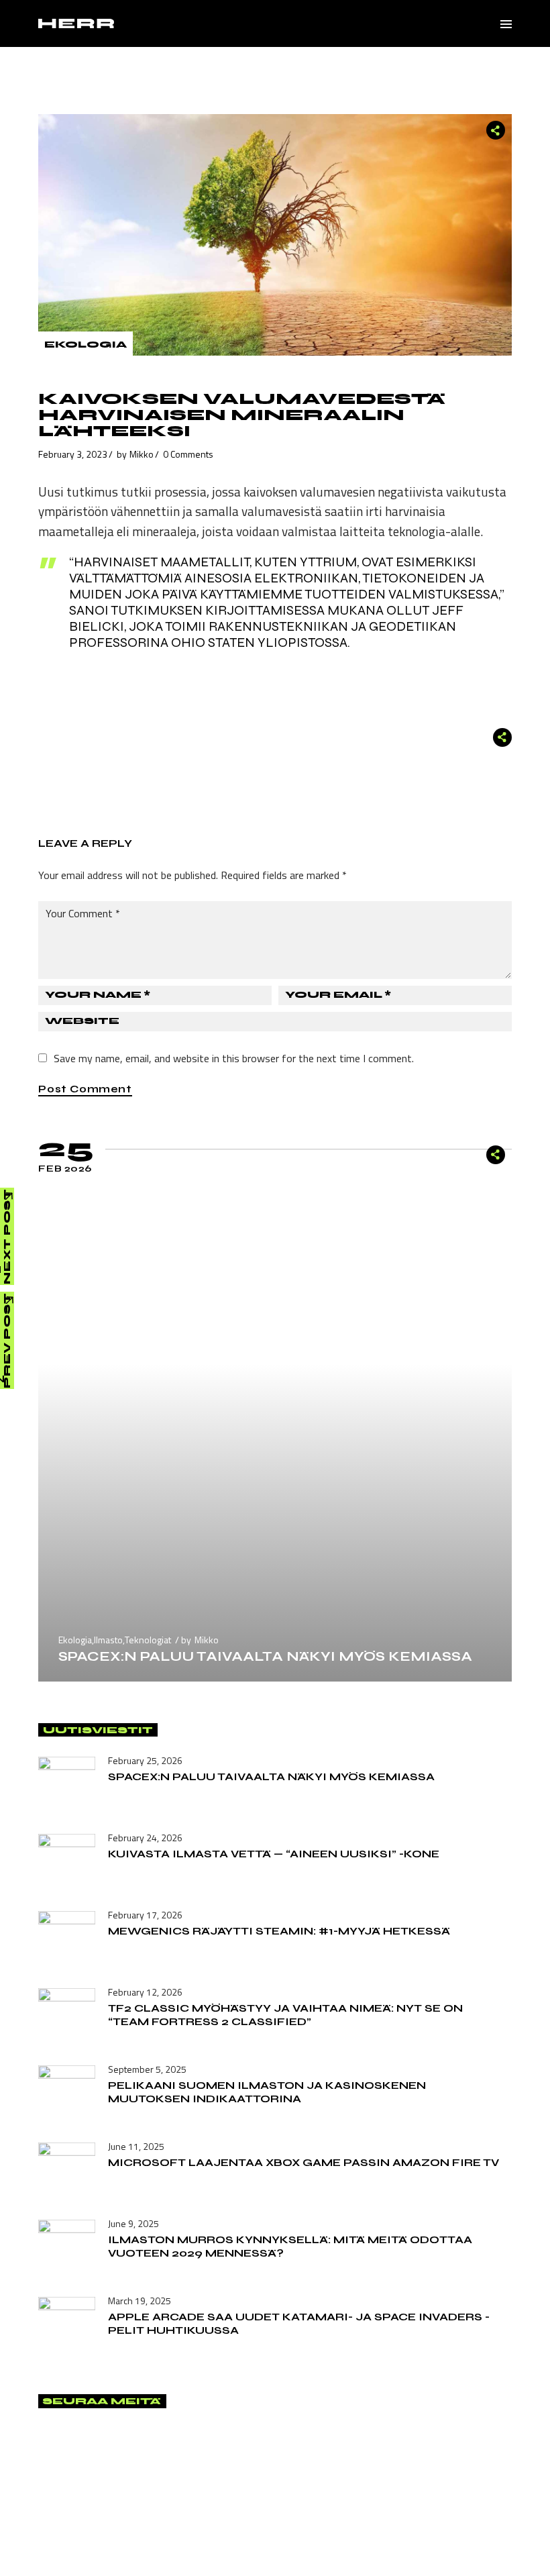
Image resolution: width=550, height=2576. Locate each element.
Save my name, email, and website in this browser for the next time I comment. (234, 1058)
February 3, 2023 (73, 454)
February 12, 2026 (145, 1992)
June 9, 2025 (133, 2223)
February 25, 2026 (145, 1760)
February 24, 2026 (145, 1838)
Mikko (142, 454)
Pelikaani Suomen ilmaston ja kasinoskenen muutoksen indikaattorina (267, 2092)
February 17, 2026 (145, 1915)
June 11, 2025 (136, 2146)
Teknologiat (148, 1640)
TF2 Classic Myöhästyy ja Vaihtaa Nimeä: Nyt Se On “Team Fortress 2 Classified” (285, 2015)
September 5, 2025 (147, 2069)
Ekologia (86, 345)
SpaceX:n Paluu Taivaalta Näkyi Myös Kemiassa (265, 1656)
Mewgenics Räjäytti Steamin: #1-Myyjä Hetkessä (279, 1931)
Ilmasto (108, 1640)
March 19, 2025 (140, 2301)
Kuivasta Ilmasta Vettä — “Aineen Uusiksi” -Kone (274, 1854)
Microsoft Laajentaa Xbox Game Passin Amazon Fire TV (304, 2162)
